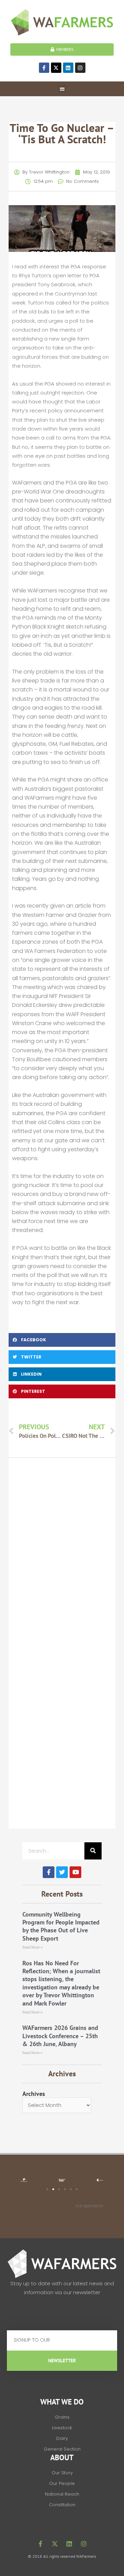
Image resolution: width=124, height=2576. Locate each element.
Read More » (33, 1947)
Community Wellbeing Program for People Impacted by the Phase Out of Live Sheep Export (61, 1926)
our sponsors (89, 2206)
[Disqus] (62, 1561)
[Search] (93, 1851)
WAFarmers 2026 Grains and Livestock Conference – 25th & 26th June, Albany (60, 2036)
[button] (62, 89)
